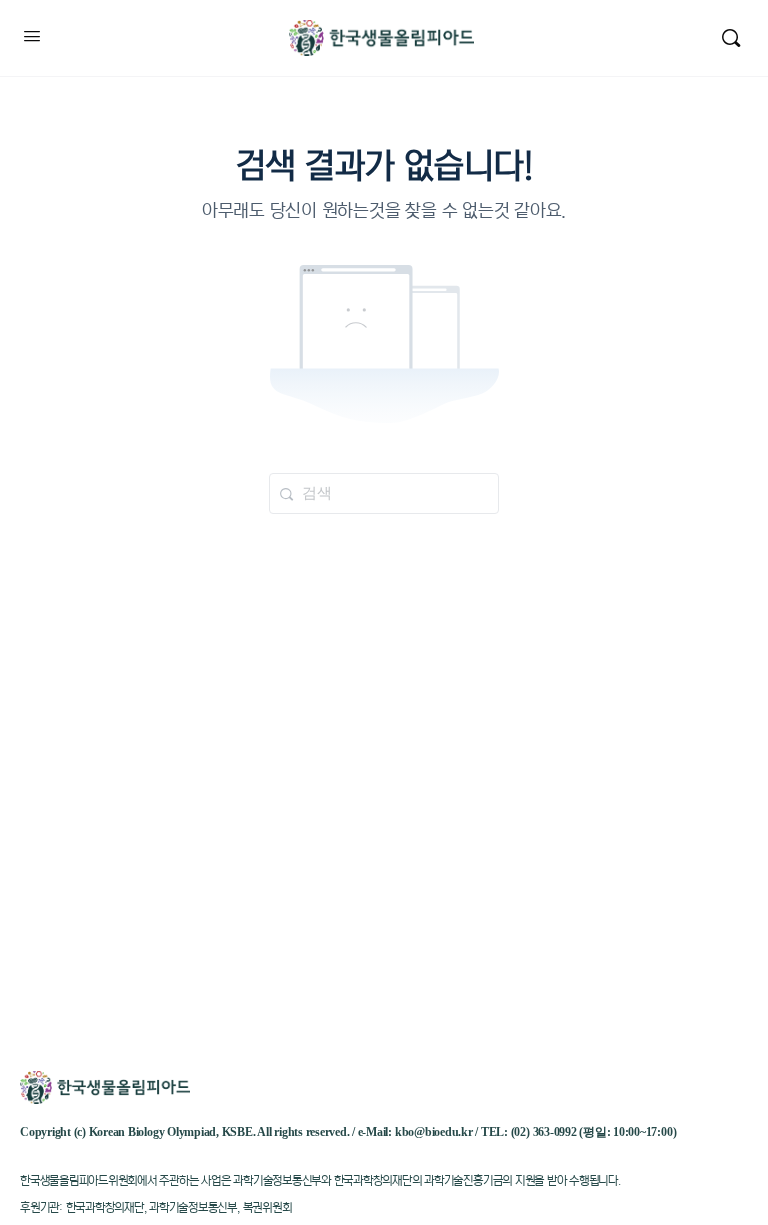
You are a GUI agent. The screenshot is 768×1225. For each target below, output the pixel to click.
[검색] (731, 38)
